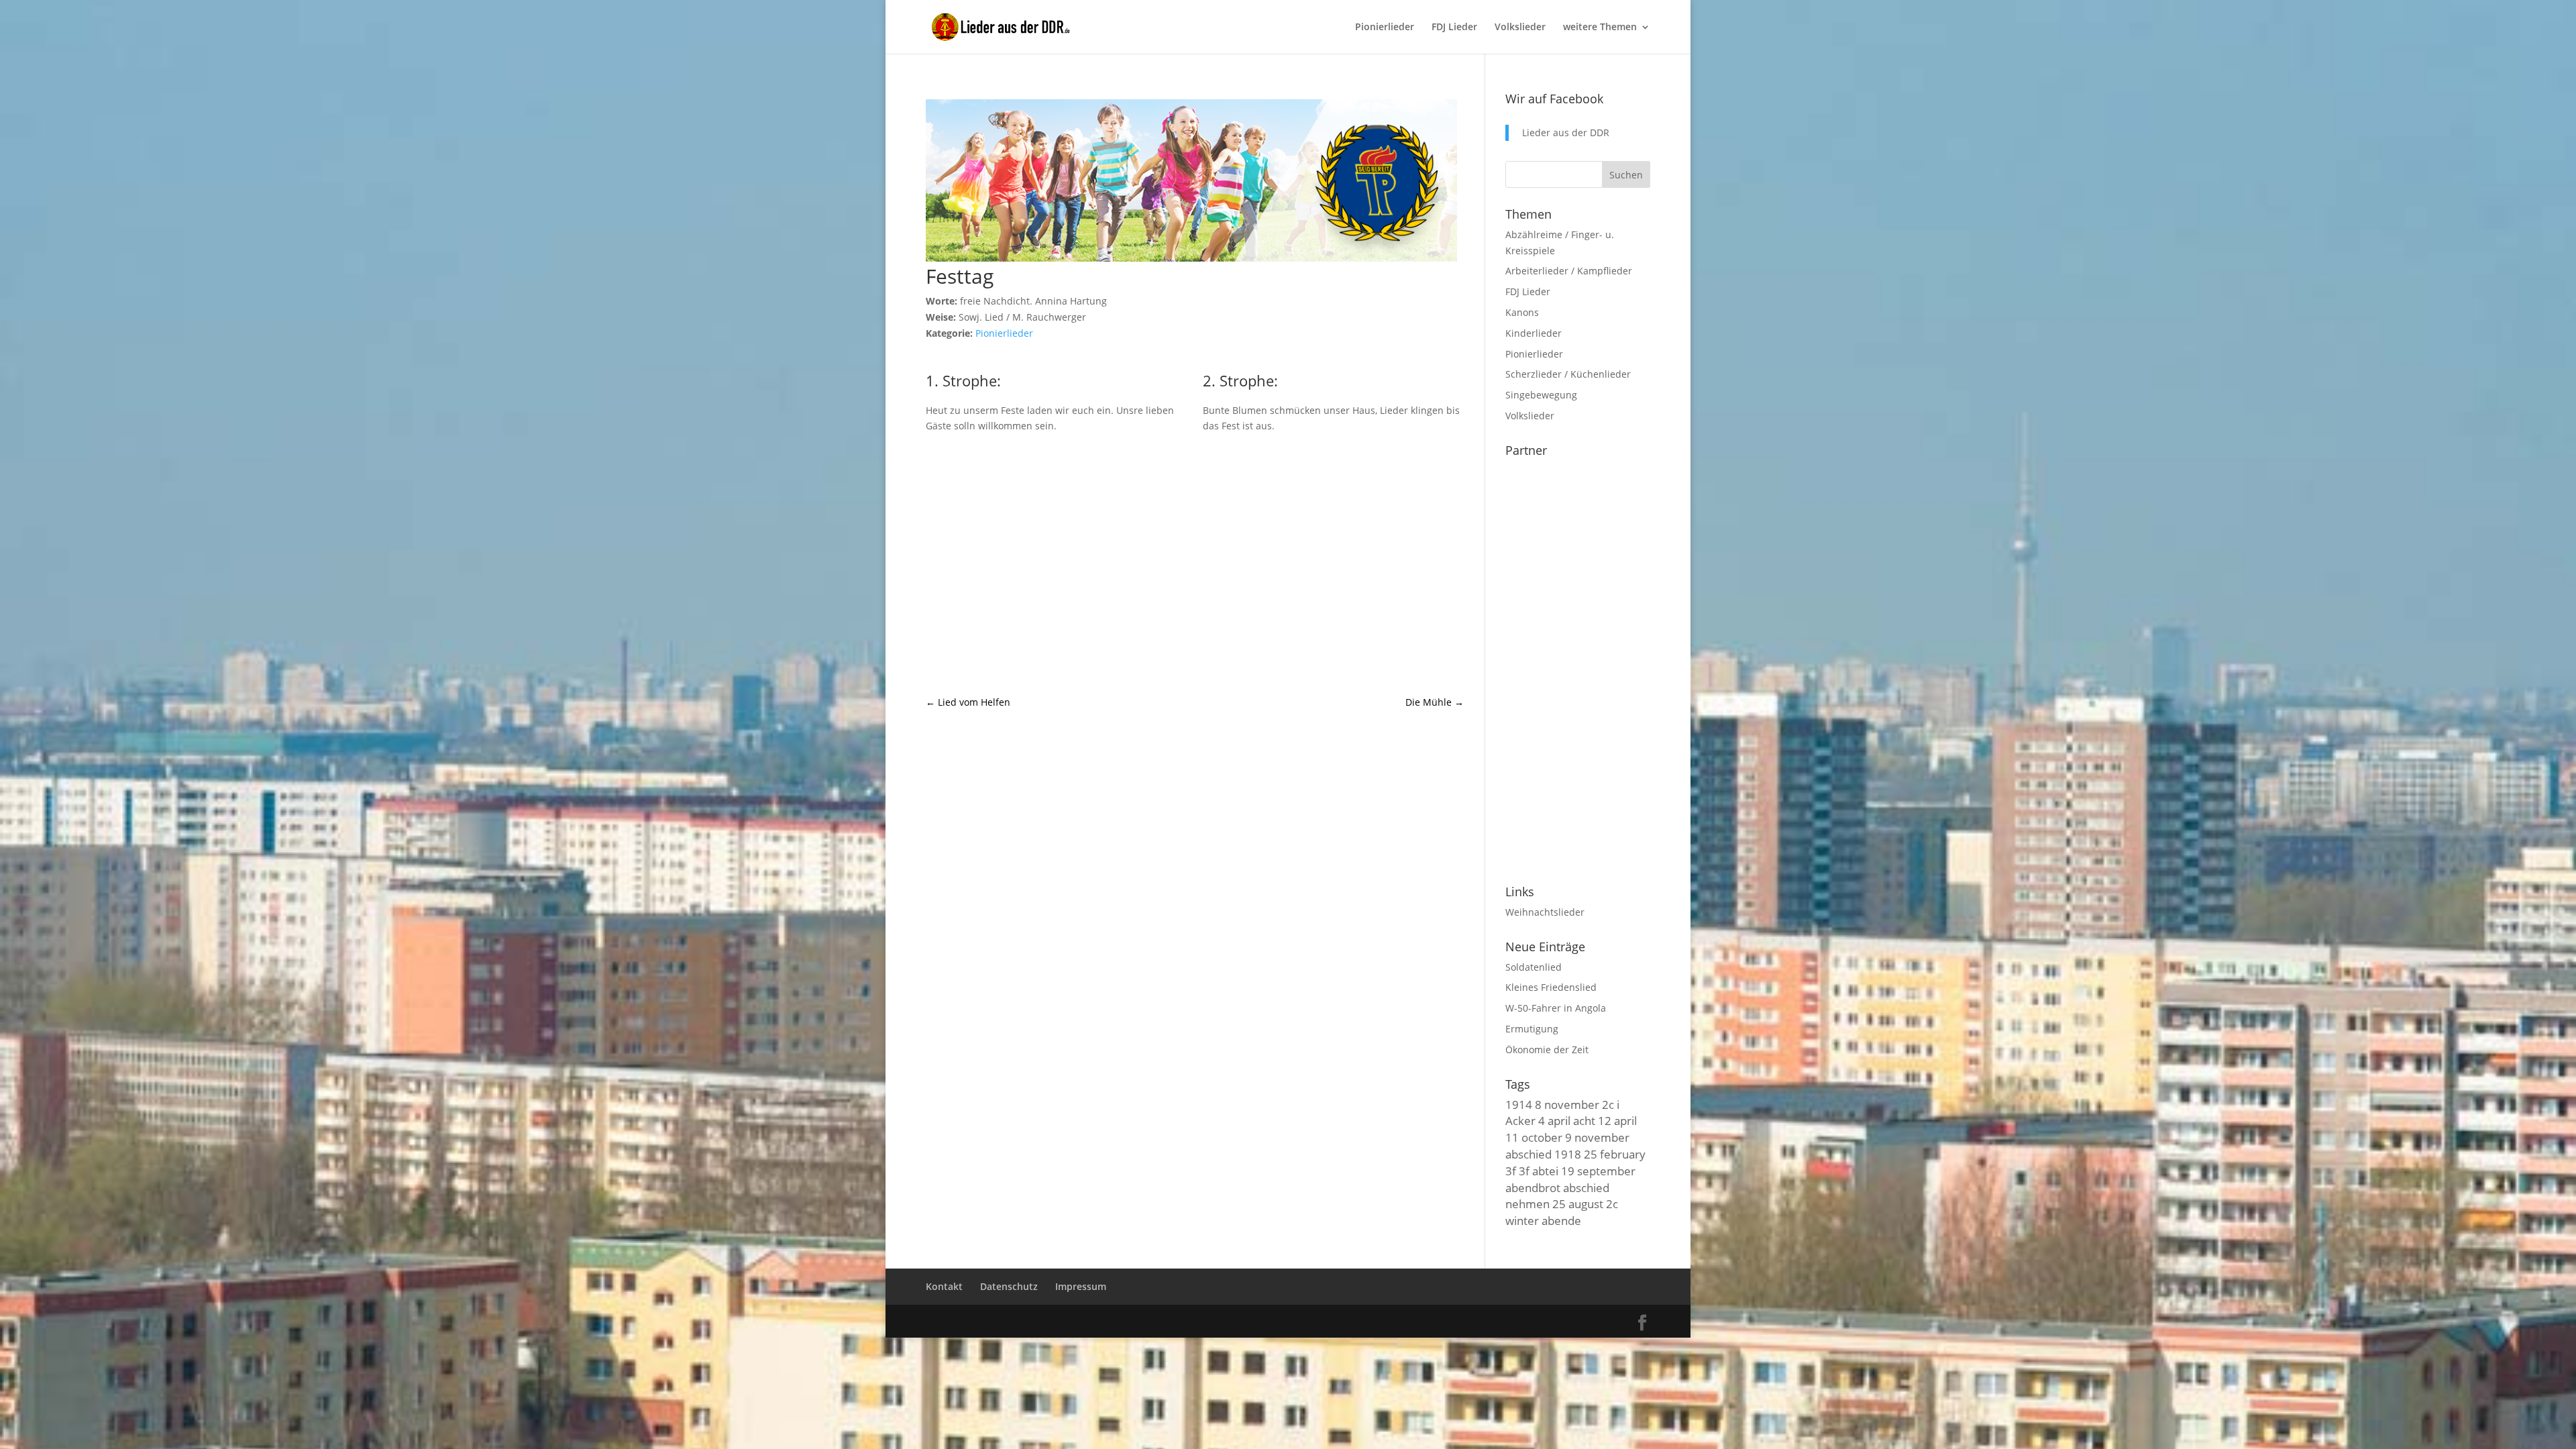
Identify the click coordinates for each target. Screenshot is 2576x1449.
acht (1584, 1120)
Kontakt (944, 1286)
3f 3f (1517, 1171)
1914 (1519, 1104)
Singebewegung (1541, 395)
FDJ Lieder (1454, 28)
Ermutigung (1532, 1029)
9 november (1597, 1137)
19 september (1598, 1171)
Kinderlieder (1534, 333)
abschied (1528, 1154)
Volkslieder (1520, 28)
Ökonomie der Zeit (1547, 1050)
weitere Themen (1600, 28)
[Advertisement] (1195, 564)
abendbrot (1533, 1187)
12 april (1617, 1120)
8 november (1567, 1104)
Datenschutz (1009, 1286)
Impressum (1081, 1286)
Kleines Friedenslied (1551, 987)
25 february (1615, 1154)
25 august (1578, 1203)
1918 (1568, 1154)
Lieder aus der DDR (1566, 132)
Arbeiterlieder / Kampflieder (1569, 271)
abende (1561, 1220)
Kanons (1522, 312)
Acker (1520, 1120)
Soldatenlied (1534, 967)
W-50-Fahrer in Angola (1556, 1008)
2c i (1611, 1104)
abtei (1545, 1171)
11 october (1534, 1137)
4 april (1554, 1120)
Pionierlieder (1385, 28)
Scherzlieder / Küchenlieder (1568, 374)
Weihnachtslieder (1545, 912)
